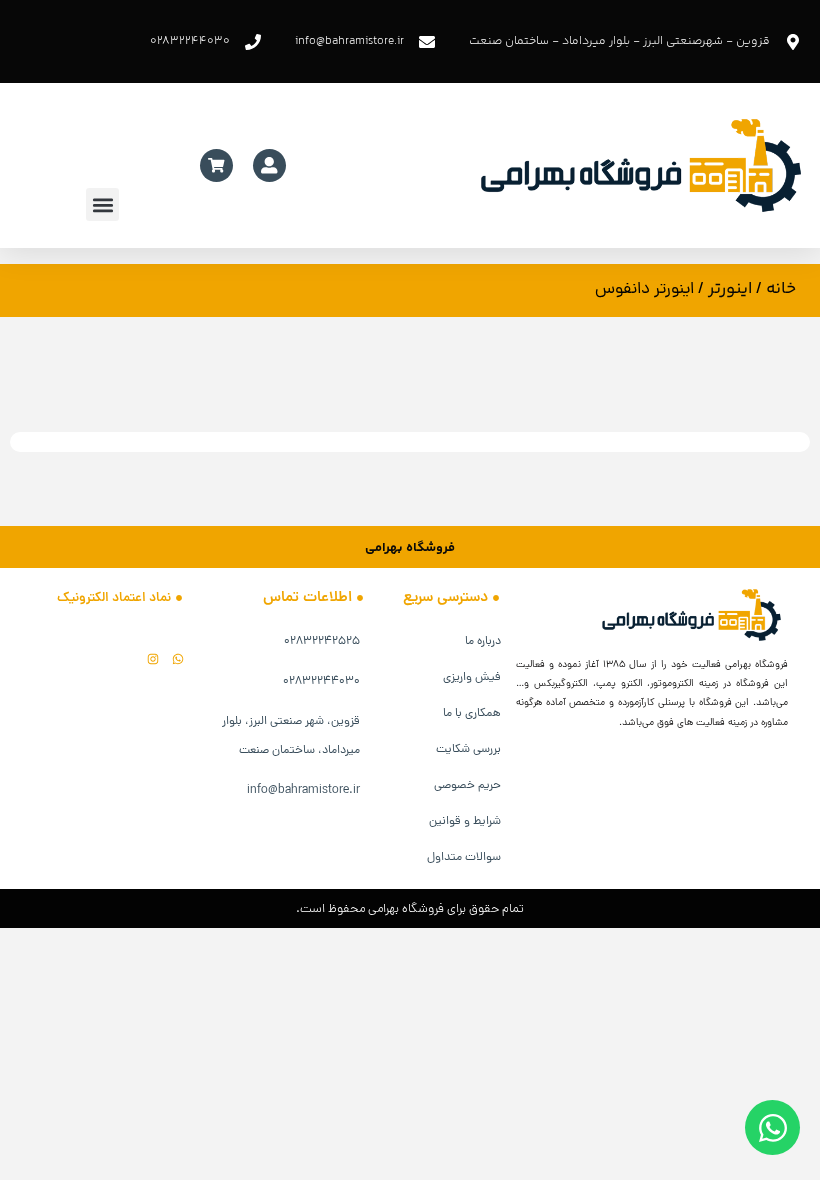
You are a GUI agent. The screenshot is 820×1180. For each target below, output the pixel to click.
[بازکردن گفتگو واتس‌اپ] (772, 1127)
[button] (102, 204)
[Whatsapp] (178, 659)
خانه (781, 289)
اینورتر (730, 289)
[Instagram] (153, 659)
